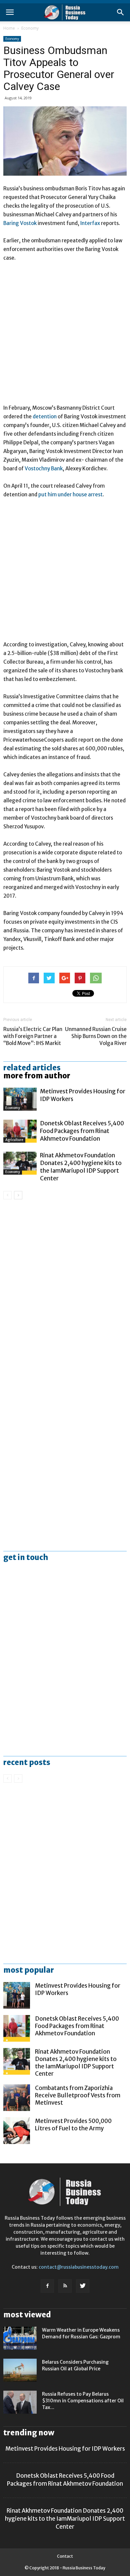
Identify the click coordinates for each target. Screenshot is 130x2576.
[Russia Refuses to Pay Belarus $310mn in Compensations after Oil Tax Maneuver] (20, 2402)
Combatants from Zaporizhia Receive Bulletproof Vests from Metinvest (78, 2095)
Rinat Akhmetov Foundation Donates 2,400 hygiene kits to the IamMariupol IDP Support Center (81, 1167)
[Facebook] (47, 2286)
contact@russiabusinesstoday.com (79, 2267)
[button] (121, 12)
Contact (65, 2556)
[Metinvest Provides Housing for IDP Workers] (20, 1099)
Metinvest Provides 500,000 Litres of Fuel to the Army (73, 2125)
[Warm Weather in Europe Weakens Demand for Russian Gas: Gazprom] (20, 2338)
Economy (30, 28)
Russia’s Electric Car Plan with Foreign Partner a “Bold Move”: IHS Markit (33, 1036)
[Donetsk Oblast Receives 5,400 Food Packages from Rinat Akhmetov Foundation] (20, 1131)
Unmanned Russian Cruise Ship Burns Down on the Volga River (96, 1036)
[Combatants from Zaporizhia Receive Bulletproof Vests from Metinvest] (17, 2098)
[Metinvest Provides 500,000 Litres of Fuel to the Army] (17, 2131)
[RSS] (65, 2286)
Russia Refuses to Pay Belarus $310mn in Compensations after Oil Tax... (83, 2401)
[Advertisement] (65, 336)
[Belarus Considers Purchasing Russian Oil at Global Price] (20, 2370)
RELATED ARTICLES (32, 1068)
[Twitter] (83, 2286)
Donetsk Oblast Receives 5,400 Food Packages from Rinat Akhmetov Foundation (82, 1131)
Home (9, 28)
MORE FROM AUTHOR (37, 1076)
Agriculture (14, 1140)
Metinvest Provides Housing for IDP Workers (65, 2449)
